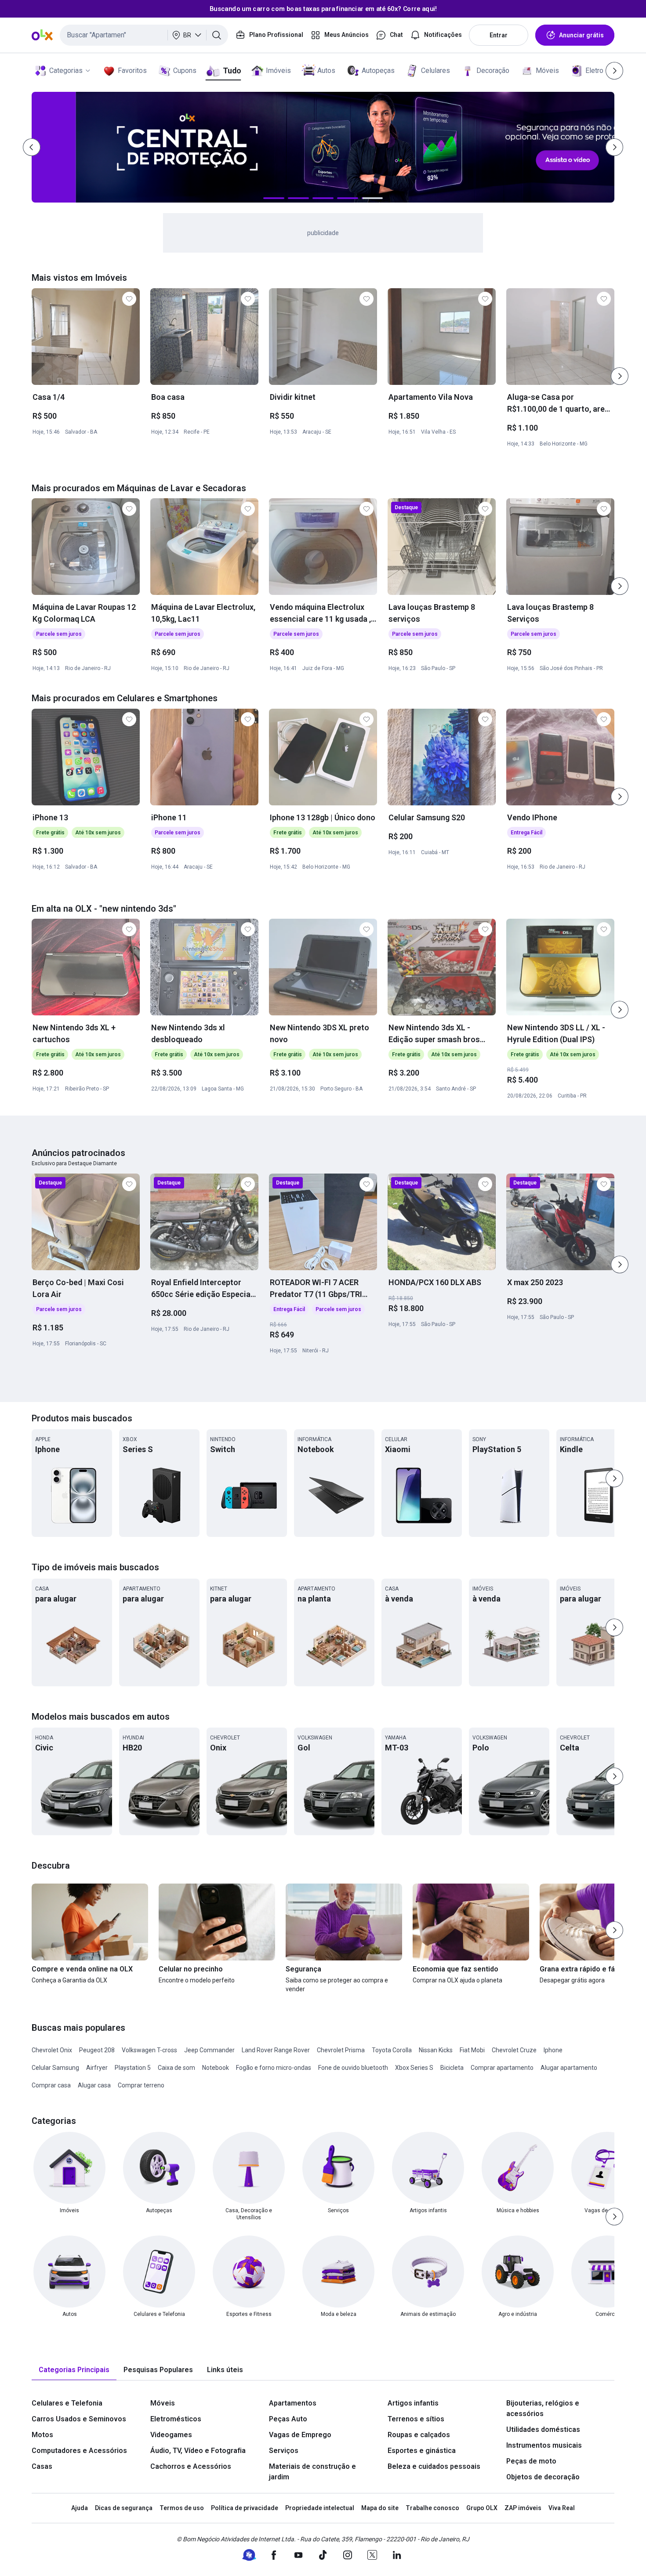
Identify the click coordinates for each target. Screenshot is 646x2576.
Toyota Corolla (392, 2050)
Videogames (171, 2435)
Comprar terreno (141, 2085)
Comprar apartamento (502, 2068)
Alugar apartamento (569, 2068)
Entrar (499, 35)
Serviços (284, 2451)
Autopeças (378, 71)
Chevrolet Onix (52, 2050)
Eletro (594, 71)
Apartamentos (293, 2403)
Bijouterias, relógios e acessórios (543, 2408)
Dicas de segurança (124, 2508)
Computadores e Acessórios (79, 2451)
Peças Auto (288, 2419)
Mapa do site (380, 2508)
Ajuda (80, 2508)
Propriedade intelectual (320, 2508)
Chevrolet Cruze (514, 2050)
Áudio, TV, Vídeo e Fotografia (198, 2451)
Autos (326, 71)
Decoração (493, 71)
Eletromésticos (176, 2419)
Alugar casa (94, 2085)
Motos (42, 2435)
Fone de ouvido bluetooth (353, 2068)
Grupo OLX (482, 2508)
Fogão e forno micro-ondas (274, 2068)
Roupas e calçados (419, 2435)
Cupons (185, 71)
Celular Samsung (55, 2068)
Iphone (553, 2050)
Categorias (66, 71)
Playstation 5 (133, 2068)
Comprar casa (51, 2085)
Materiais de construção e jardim (312, 2472)
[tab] (74, 2370)
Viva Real (562, 2508)
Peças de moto (531, 2461)
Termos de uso (182, 2508)
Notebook (216, 2068)
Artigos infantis (413, 2403)
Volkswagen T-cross (149, 2050)
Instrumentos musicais (544, 2445)
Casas (42, 2466)
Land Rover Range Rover (276, 2050)
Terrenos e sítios (416, 2419)
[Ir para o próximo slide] (620, 376)
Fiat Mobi (472, 2050)
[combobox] (144, 35)
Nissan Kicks (436, 2050)
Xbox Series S (414, 2068)
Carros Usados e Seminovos (79, 2419)
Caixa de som (176, 2068)
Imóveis (278, 71)
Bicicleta (452, 2068)
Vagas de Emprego (300, 2435)
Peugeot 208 (97, 2050)
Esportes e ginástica (422, 2451)
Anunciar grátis (581, 35)
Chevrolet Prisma (341, 2050)
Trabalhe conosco (432, 2508)
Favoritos (132, 71)
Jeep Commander (209, 2050)
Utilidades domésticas (543, 2429)
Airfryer (97, 2068)
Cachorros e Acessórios (191, 2466)
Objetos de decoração (543, 2477)
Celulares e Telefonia (67, 2403)
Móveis (547, 71)
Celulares (436, 71)
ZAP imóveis (523, 2508)
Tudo (232, 71)
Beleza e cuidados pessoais (434, 2466)
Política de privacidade (245, 2508)
